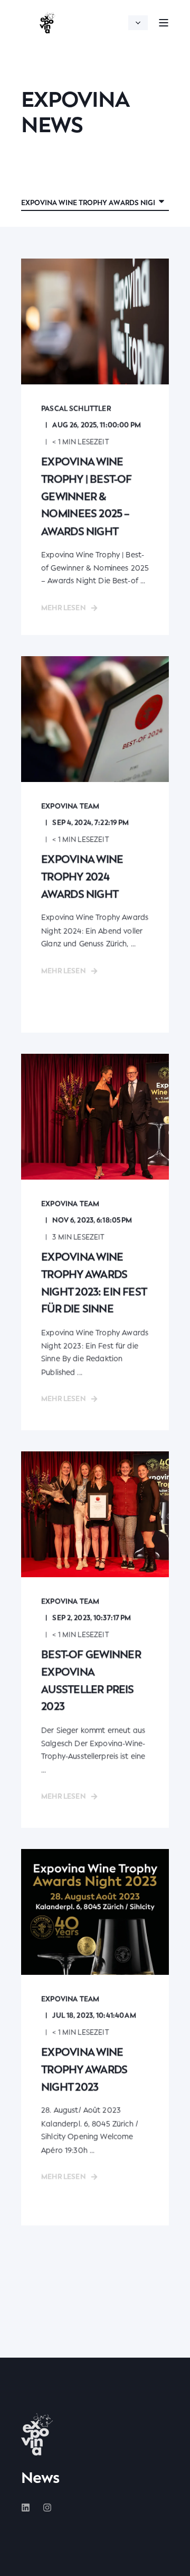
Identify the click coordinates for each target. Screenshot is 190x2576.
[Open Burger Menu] (164, 23)
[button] (174, 2560)
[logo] (37, 2434)
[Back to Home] (47, 23)
